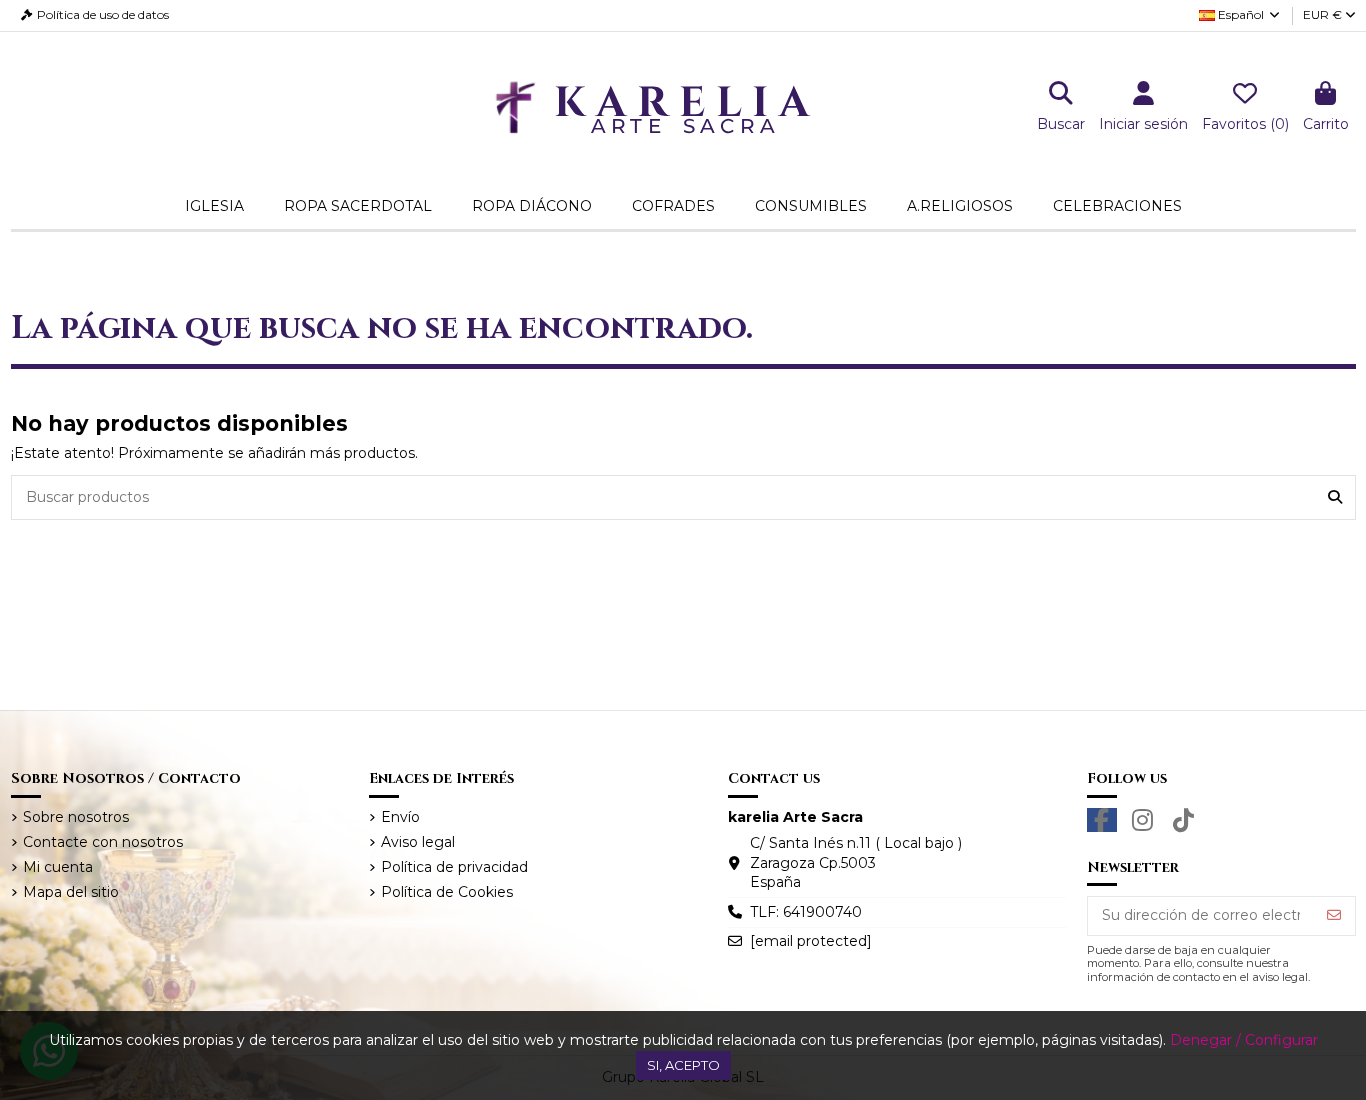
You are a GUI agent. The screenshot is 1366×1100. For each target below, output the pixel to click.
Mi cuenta (58, 867)
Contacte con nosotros (103, 842)
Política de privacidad (454, 867)
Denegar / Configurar (1244, 1040)
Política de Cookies (447, 892)
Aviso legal (418, 842)
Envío (400, 817)
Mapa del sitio (71, 892)
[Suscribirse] (1334, 916)
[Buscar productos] (1335, 497)
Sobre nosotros (76, 817)
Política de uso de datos (103, 14)
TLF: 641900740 (806, 912)
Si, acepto (683, 1065)
